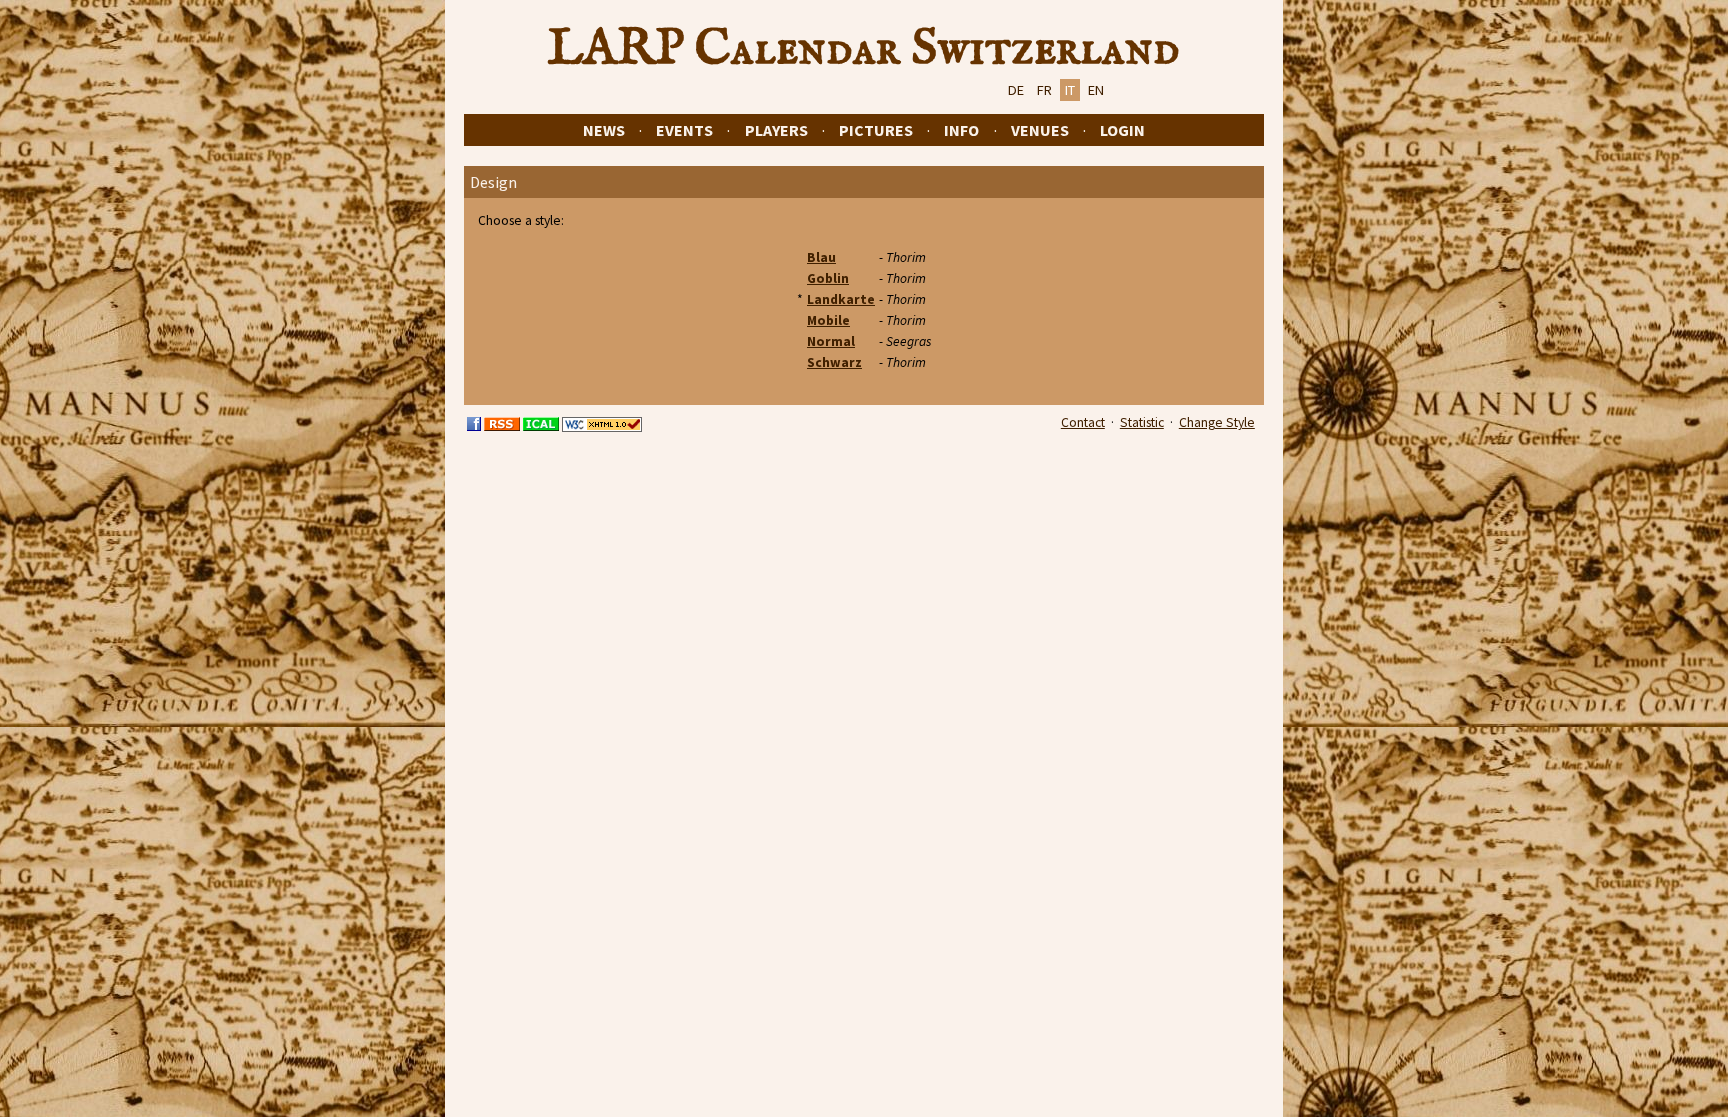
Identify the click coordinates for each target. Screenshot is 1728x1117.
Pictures (876, 130)
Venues (1040, 130)
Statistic (1142, 422)
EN (1096, 90)
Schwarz (834, 362)
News (604, 130)
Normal (831, 341)
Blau (821, 257)
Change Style (1217, 422)
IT (1070, 90)
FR (1044, 90)
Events (684, 130)
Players (776, 130)
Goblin (828, 278)
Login (1122, 130)
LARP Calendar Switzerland (864, 49)
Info (961, 130)
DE (1016, 90)
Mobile (828, 320)
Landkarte (841, 299)
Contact (1083, 422)
